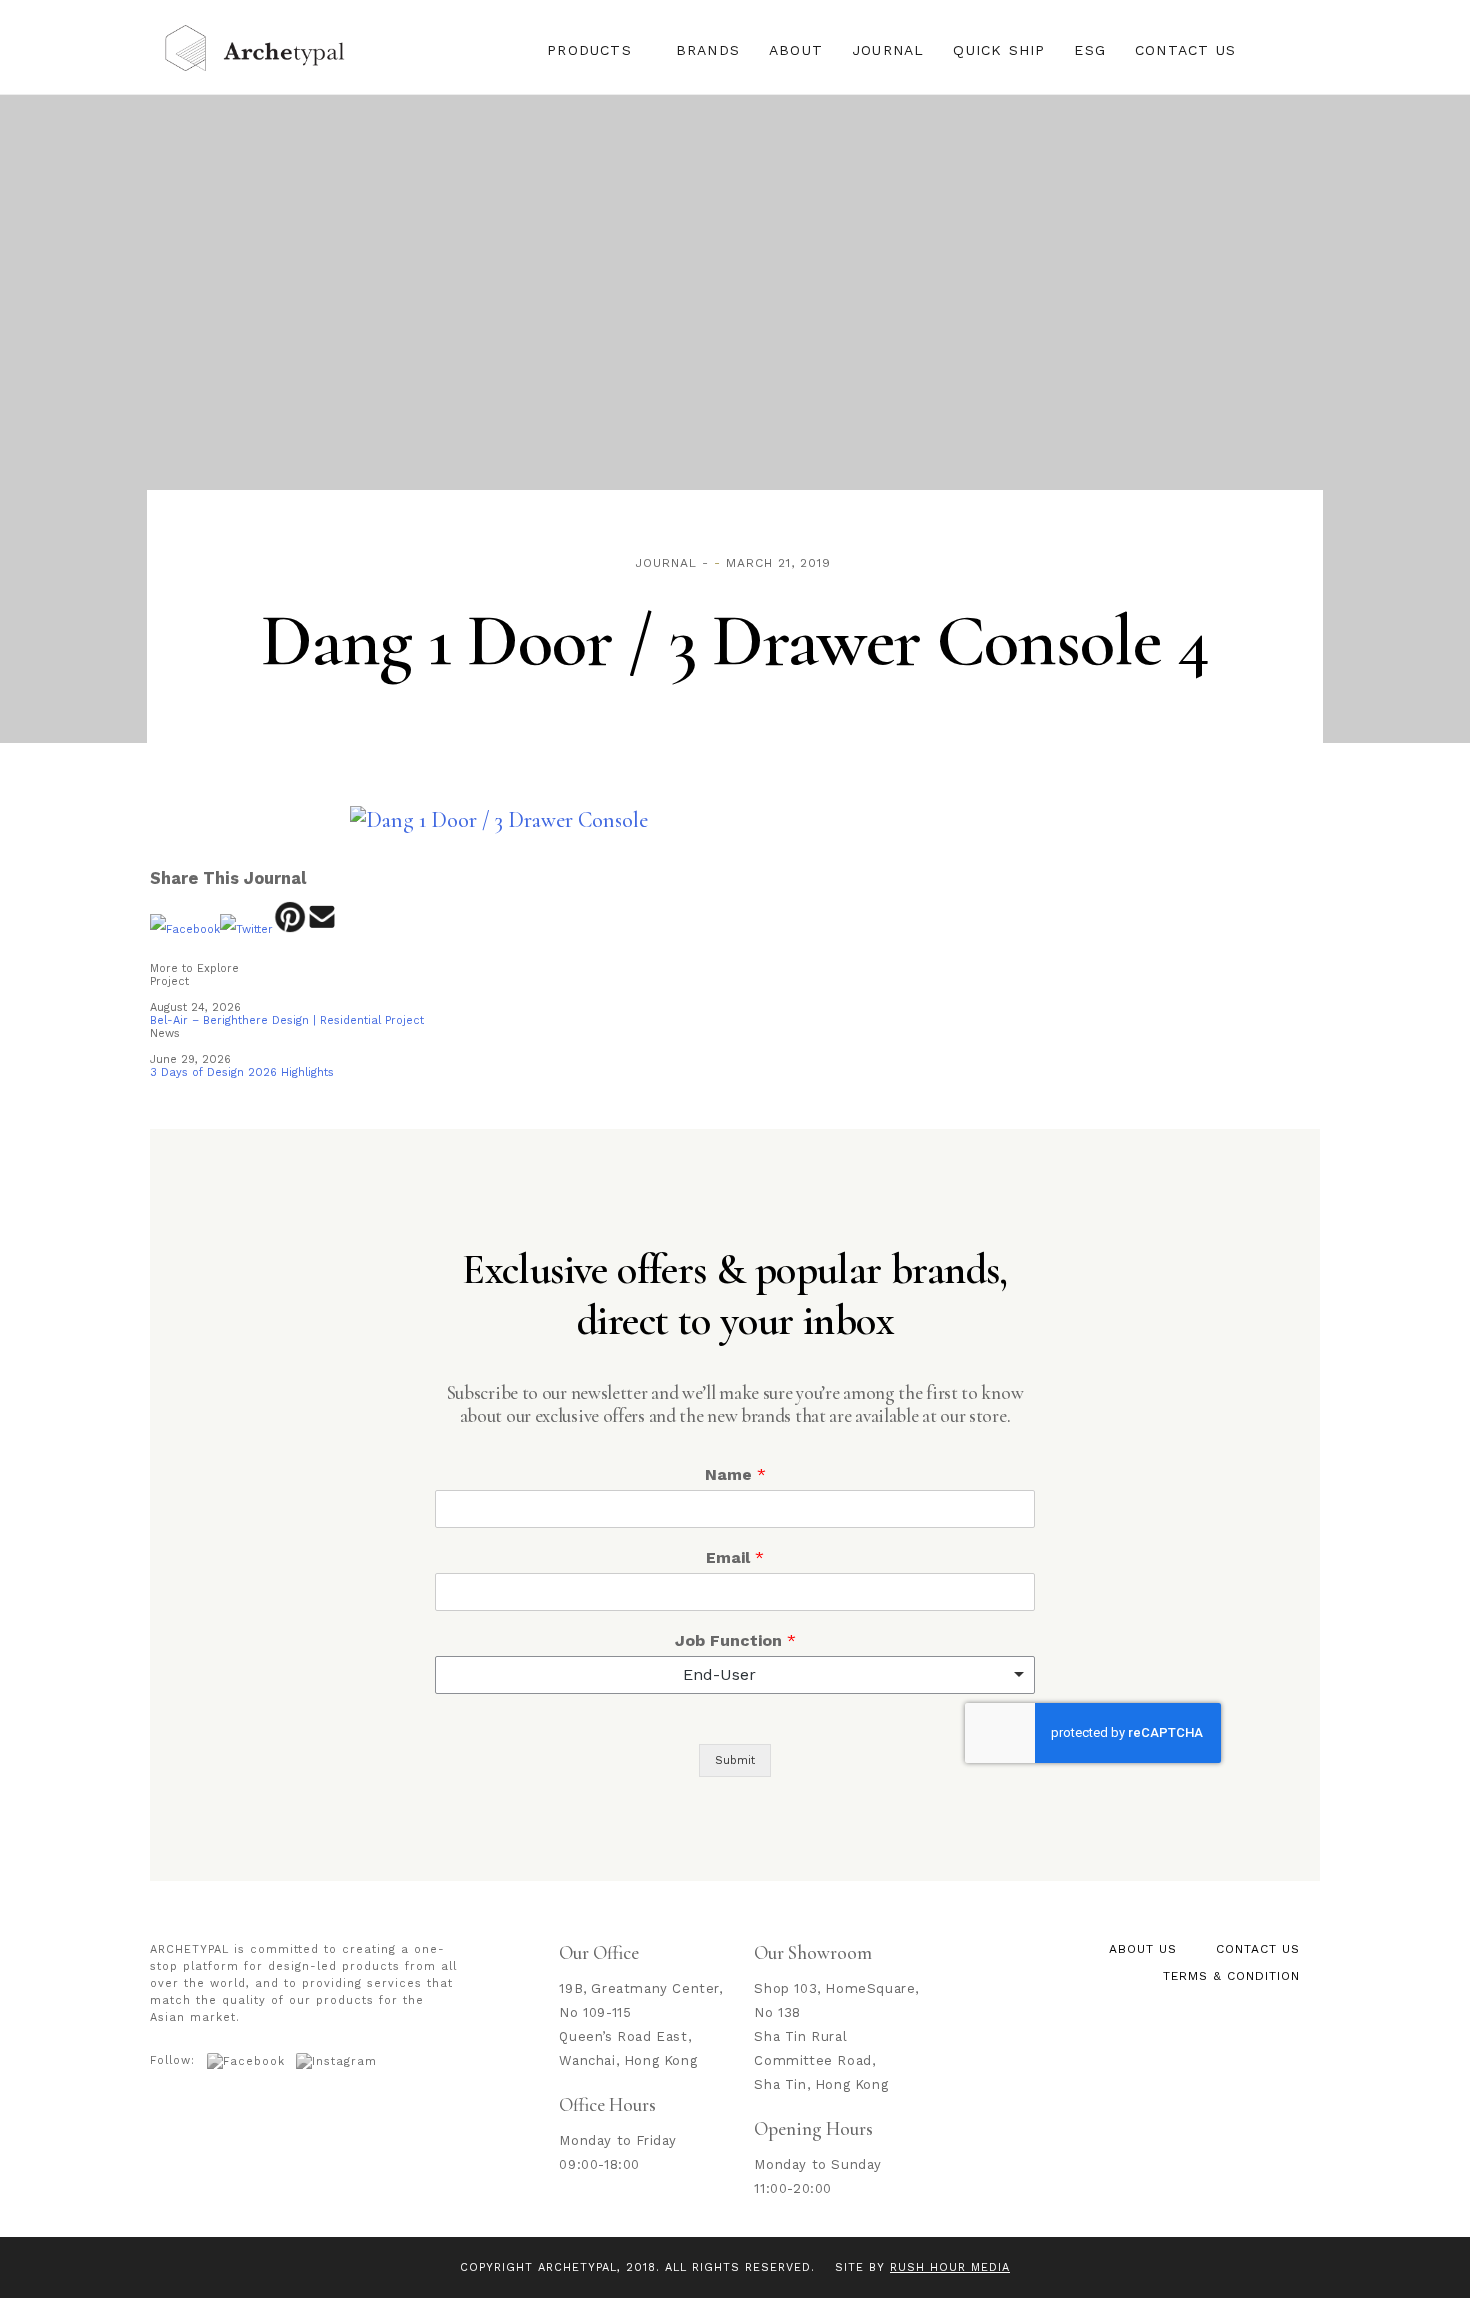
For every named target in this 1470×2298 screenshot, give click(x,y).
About (796, 50)
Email (735, 1557)
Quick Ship (999, 50)
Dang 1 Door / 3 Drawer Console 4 (735, 641)
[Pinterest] (289, 929)
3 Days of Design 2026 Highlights (242, 1072)
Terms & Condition (1231, 1976)
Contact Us (1185, 50)
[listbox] (735, 1675)
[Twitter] (246, 929)
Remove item (1000, 1675)
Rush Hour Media (950, 2267)
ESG (1090, 50)
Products (589, 50)
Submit (735, 1760)
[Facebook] (185, 929)
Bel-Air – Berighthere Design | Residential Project (287, 1020)
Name (735, 1474)
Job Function (735, 1640)
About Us (1143, 1949)
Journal (888, 50)
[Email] (322, 929)
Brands (708, 50)
